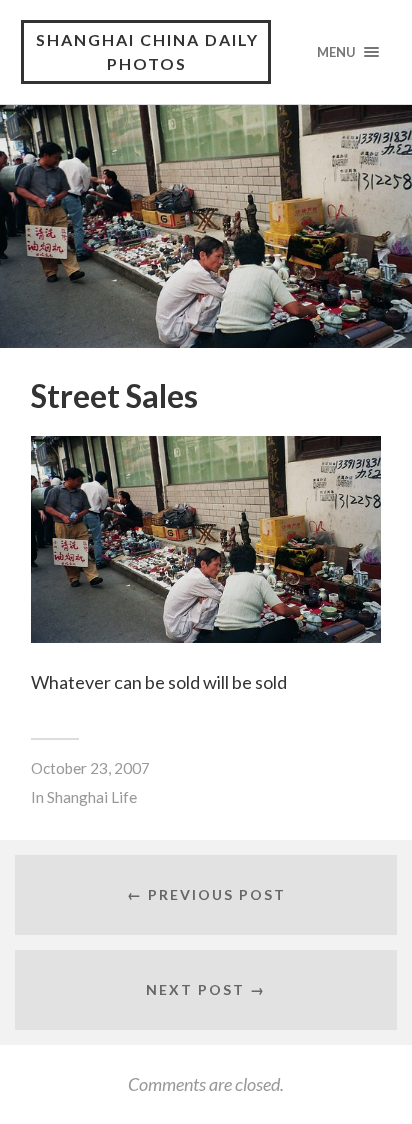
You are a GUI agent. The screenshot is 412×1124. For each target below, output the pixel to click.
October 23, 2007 (90, 768)
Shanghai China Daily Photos (147, 51)
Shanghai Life (92, 797)
